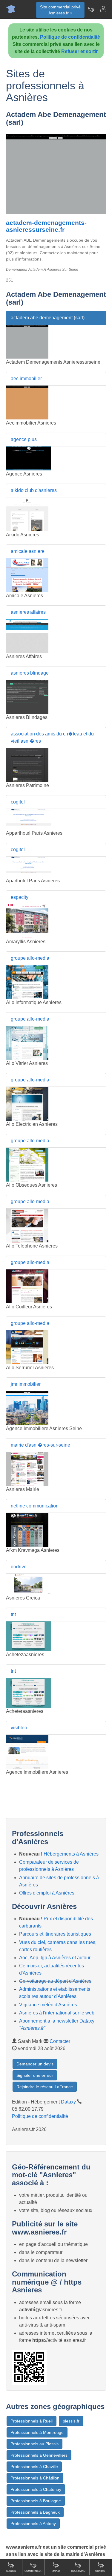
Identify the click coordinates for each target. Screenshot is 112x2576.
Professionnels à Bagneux (35, 2512)
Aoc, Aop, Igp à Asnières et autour (55, 1958)
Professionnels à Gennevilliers (39, 2455)
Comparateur (33, 2571)
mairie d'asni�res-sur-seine (40, 1445)
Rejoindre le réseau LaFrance (45, 2087)
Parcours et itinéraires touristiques (55, 1934)
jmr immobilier (26, 1384)
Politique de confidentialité (70, 37)
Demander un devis (35, 2064)
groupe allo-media (30, 958)
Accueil (11, 2571)
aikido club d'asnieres (34, 490)
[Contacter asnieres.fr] (103, 9)
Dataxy (68, 2102)
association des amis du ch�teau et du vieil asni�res (52, 737)
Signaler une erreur (35, 2075)
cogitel (18, 802)
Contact (101, 2571)
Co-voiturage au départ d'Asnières (55, 1981)
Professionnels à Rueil (32, 2421)
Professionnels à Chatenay (36, 2489)
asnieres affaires (28, 612)
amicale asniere (28, 551)
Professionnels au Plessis (34, 2444)
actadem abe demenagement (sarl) (48, 318)
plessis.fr (71, 2421)
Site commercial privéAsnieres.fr (60, 10)
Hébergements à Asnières (71, 1854)
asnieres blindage (30, 673)
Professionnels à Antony (33, 2524)
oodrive (19, 1567)
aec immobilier (26, 379)
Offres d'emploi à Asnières (47, 1893)
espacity (20, 897)
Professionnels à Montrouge (37, 2432)
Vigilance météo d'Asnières (48, 2005)
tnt (13, 1614)
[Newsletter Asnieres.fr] (91, 9)
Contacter (60, 2041)
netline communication (35, 1506)
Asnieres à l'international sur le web (57, 2013)
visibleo (19, 1728)
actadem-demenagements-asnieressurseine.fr (46, 226)
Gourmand (78, 2571)
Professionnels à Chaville (34, 2467)
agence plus (24, 439)
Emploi (56, 2571)
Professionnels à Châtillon (35, 2478)
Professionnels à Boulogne (36, 2501)
